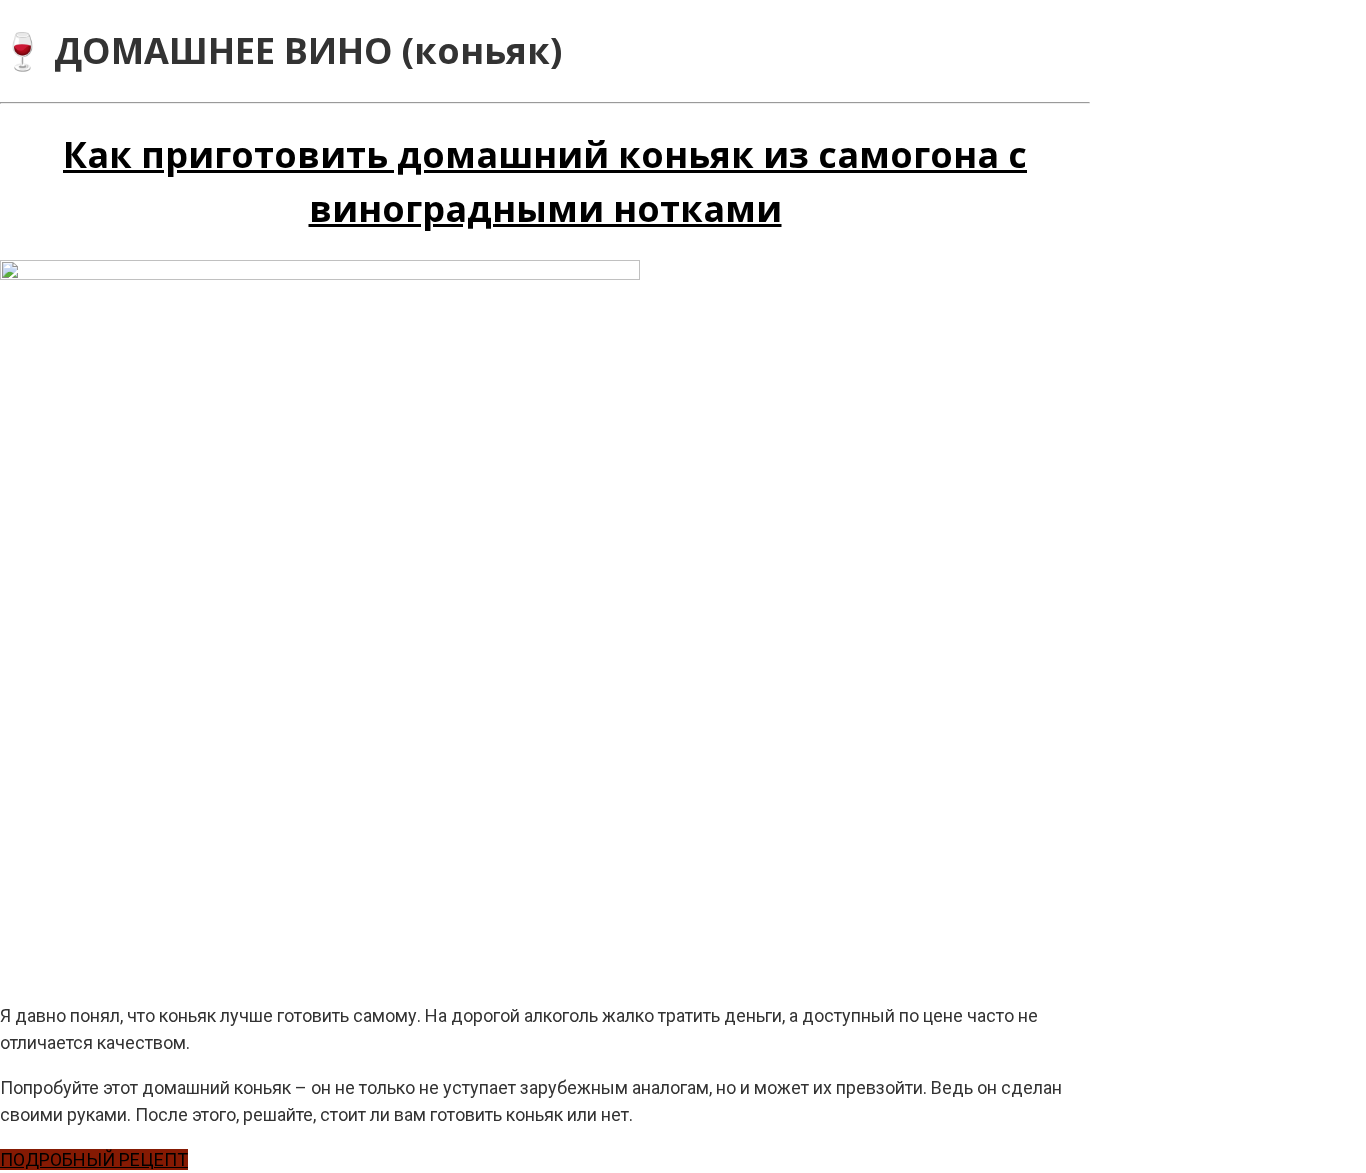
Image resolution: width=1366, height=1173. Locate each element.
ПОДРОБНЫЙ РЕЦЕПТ (94, 1159)
